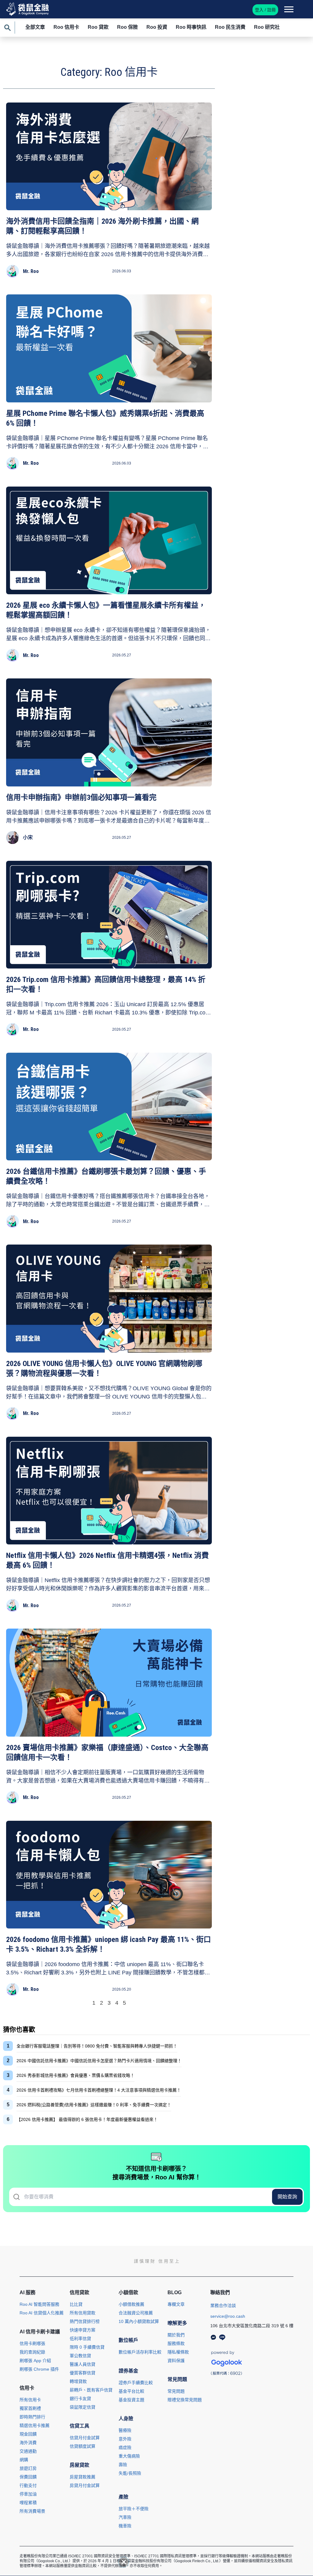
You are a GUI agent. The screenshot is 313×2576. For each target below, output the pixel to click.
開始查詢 (287, 2197)
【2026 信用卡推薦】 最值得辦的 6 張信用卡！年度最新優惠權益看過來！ (87, 2119)
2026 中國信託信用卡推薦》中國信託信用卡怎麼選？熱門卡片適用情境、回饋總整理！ (99, 2061)
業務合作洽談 (223, 2305)
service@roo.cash (228, 2316)
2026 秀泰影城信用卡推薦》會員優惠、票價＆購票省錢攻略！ (75, 2075)
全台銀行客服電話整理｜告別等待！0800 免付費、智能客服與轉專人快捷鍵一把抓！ (97, 2046)
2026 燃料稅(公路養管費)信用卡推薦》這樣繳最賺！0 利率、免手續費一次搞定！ (94, 2105)
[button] (124, 2562)
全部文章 (35, 27)
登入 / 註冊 (265, 10)
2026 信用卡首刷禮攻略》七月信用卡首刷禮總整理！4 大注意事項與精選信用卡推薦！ (99, 2090)
